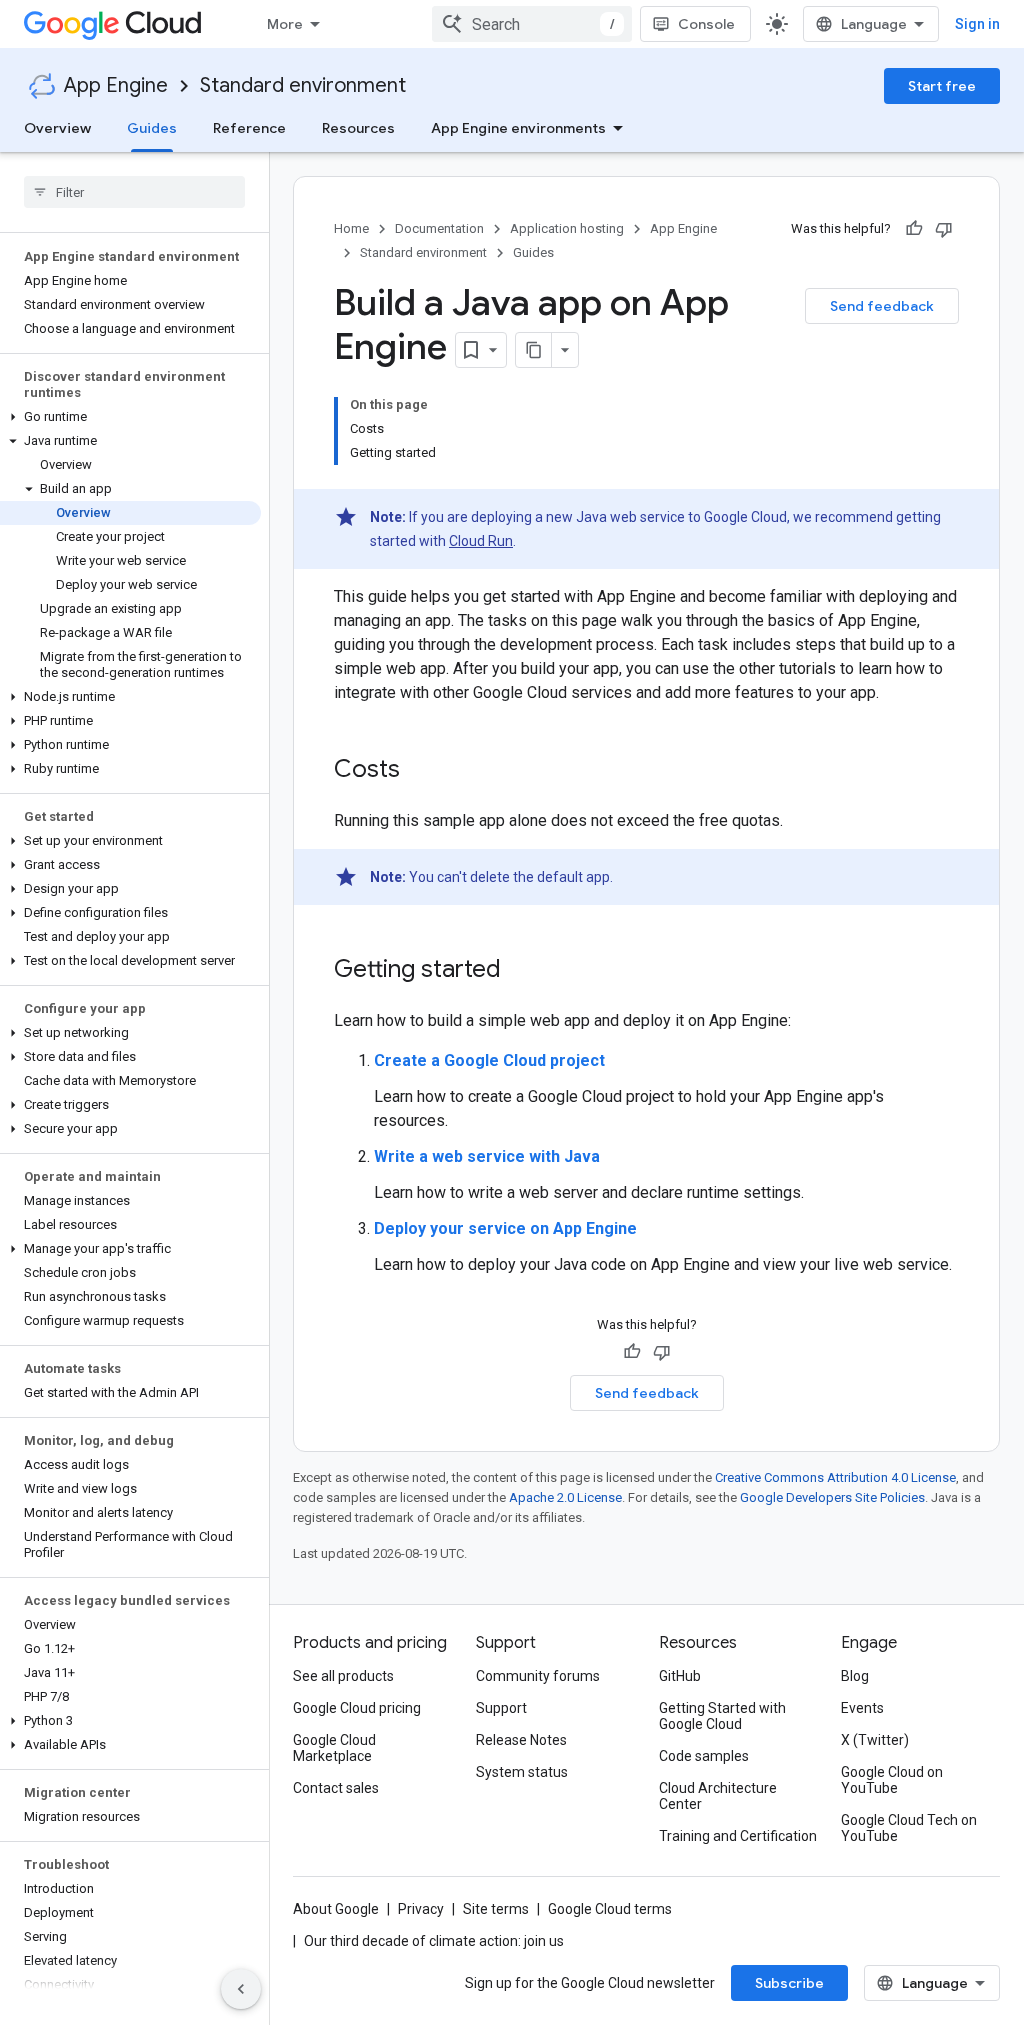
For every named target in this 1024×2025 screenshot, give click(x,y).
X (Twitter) (875, 1740)
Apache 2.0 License (565, 1497)
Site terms (496, 1909)
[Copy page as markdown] (534, 350)
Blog (855, 1676)
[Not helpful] (944, 229)
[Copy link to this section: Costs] (420, 771)
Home (351, 228)
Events (862, 1708)
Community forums (538, 1676)
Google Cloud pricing (357, 1708)
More (285, 24)
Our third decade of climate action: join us (434, 1941)
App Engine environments (518, 128)
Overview (57, 128)
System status (522, 1772)
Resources (358, 128)
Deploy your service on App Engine (505, 1228)
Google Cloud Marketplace (334, 1748)
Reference (249, 128)
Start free (942, 86)
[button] (130, 417)
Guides (152, 128)
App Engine (116, 85)
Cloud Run (481, 541)
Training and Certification (738, 1836)
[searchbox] (134, 192)
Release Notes (521, 1740)
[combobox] (532, 24)
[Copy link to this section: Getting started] (521, 971)
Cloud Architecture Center (718, 1796)
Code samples (704, 1756)
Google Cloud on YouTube (892, 1780)
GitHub (680, 1676)
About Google (336, 1909)
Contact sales (336, 1788)
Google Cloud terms (610, 1909)
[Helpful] (914, 229)
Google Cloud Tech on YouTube (909, 1828)
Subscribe (789, 1983)
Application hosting (567, 228)
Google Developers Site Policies (832, 1497)
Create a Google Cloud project (489, 1060)
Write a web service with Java (487, 1156)
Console (706, 24)
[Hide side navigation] (241, 1989)
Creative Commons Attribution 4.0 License (835, 1477)
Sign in (977, 24)
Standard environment (303, 85)
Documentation (439, 228)
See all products (343, 1676)
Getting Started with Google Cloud (722, 1716)
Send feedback (882, 306)
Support (501, 1708)
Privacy (421, 1909)
